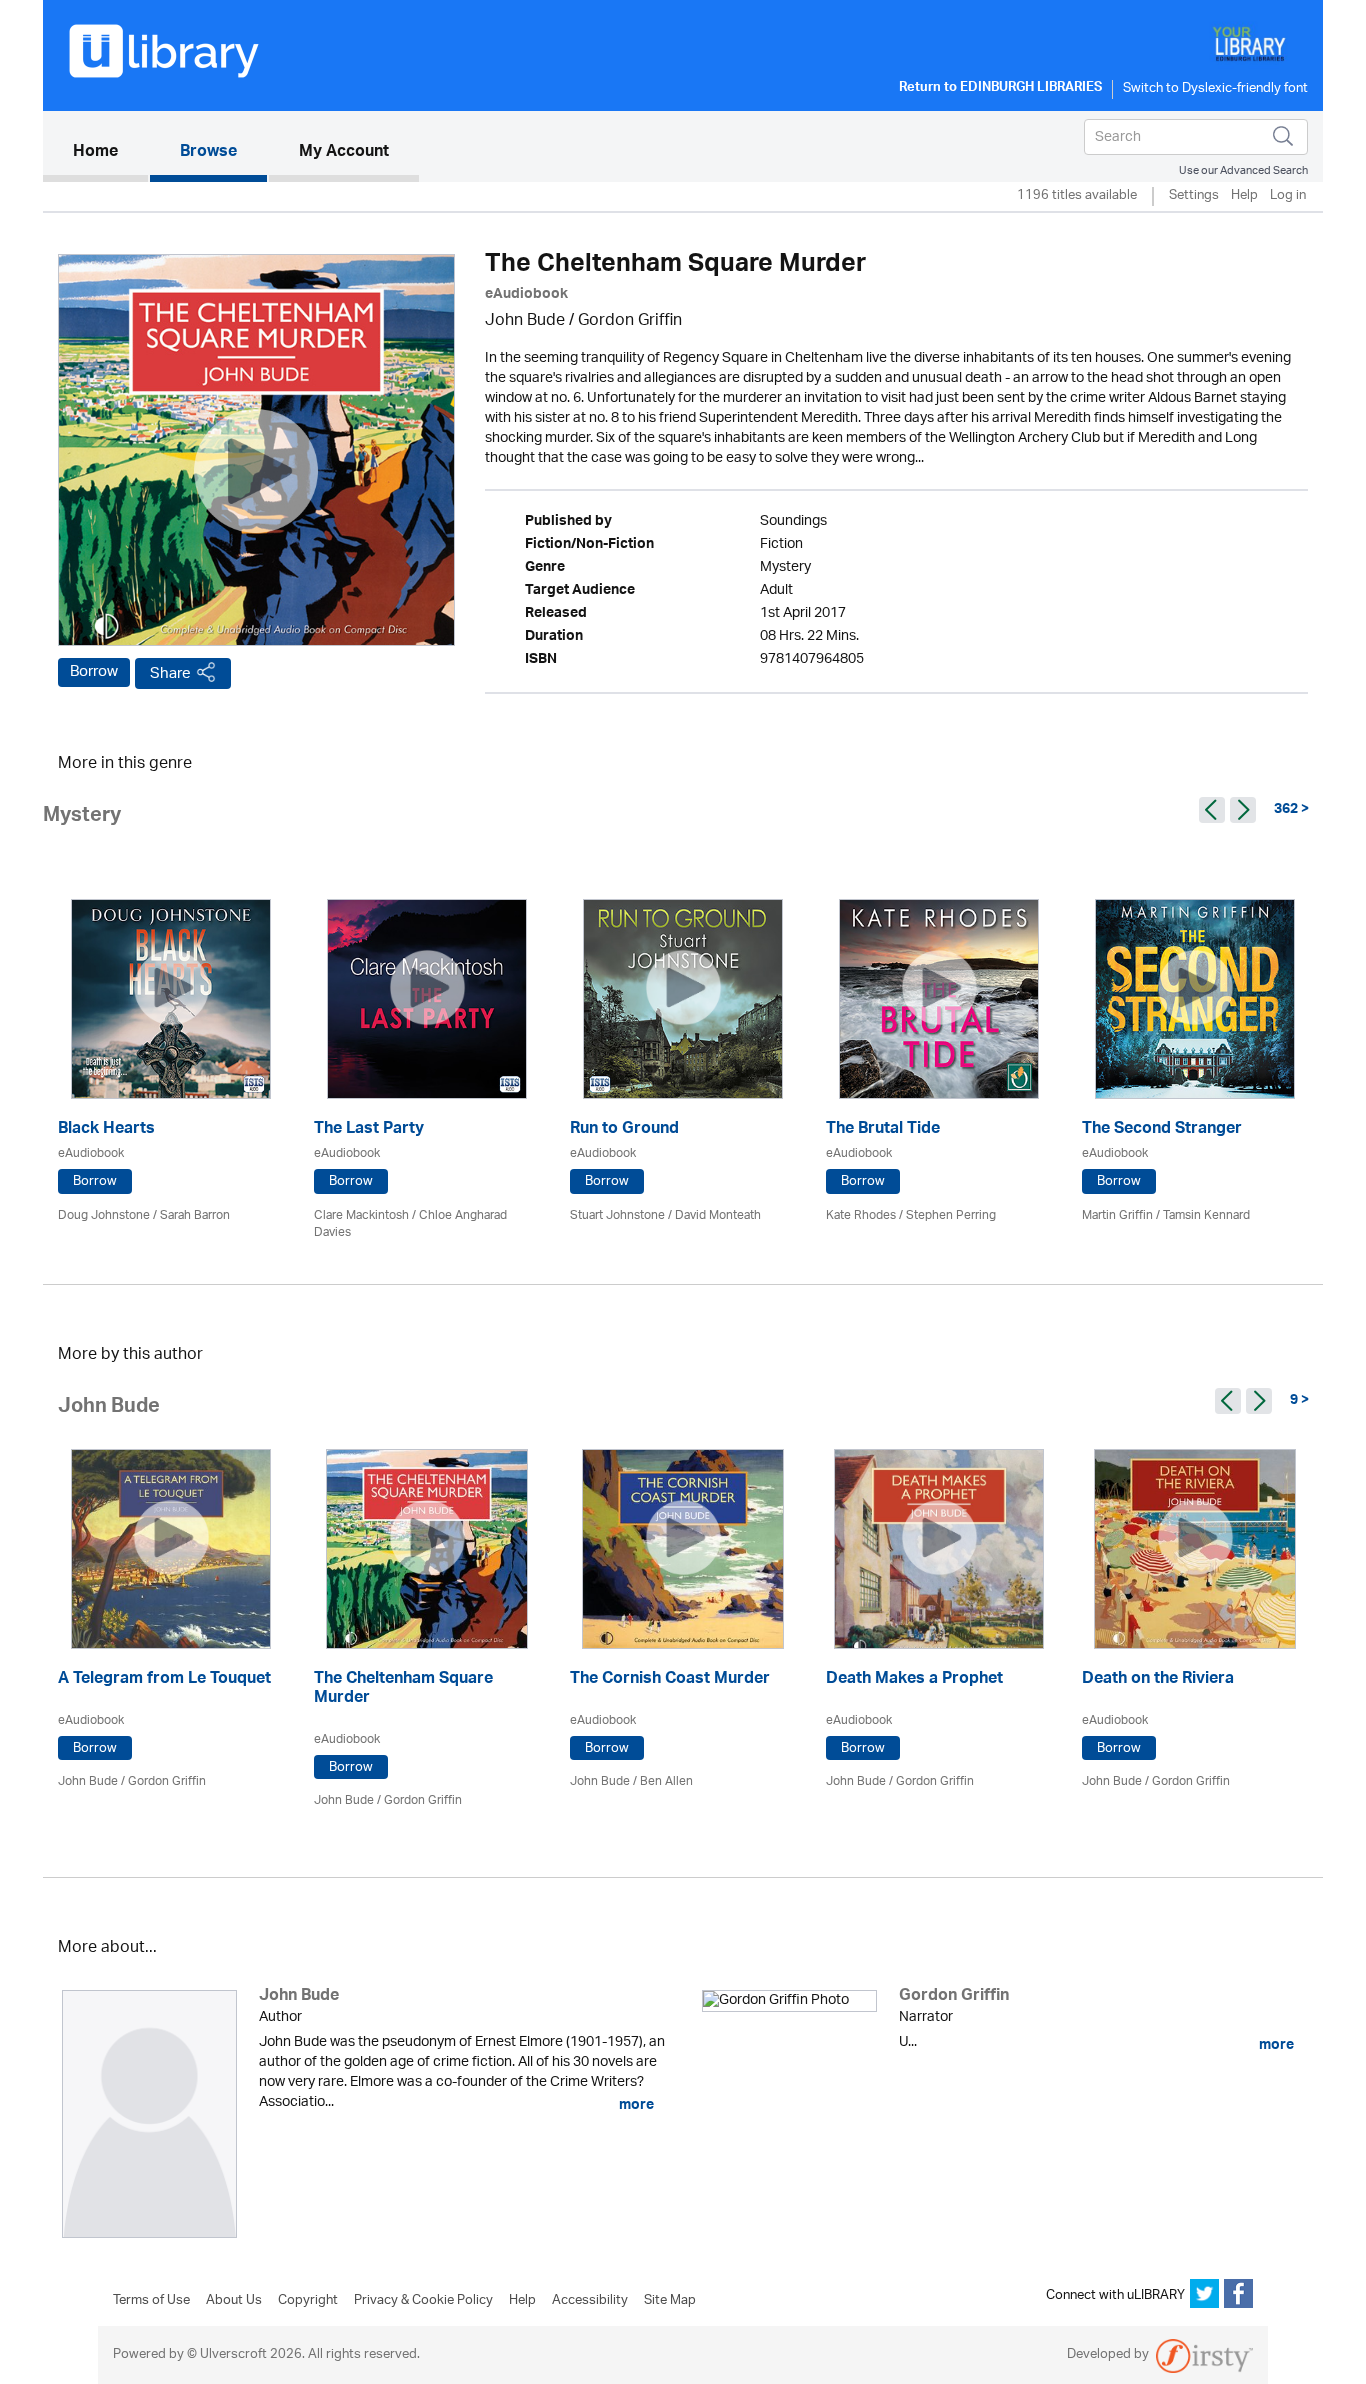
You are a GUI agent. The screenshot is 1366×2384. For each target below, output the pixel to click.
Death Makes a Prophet (914, 1680)
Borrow (94, 672)
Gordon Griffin (630, 321)
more (635, 2105)
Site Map (670, 2301)
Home (110, 152)
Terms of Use (151, 2301)
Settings (1194, 196)
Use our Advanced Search (1243, 170)
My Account (344, 153)
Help (1244, 196)
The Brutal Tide (883, 1130)
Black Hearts (106, 1130)
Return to (1000, 89)
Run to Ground (624, 1130)
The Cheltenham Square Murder (403, 1690)
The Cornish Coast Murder (670, 1680)
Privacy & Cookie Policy (423, 2301)
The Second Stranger (1162, 1130)
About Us (234, 2301)
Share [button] (170, 673)
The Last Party (369, 1130)
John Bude (525, 321)
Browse (208, 153)
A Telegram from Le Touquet (164, 1680)
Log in (1288, 196)
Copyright (308, 2301)
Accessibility (590, 2301)
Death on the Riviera (1158, 1680)
